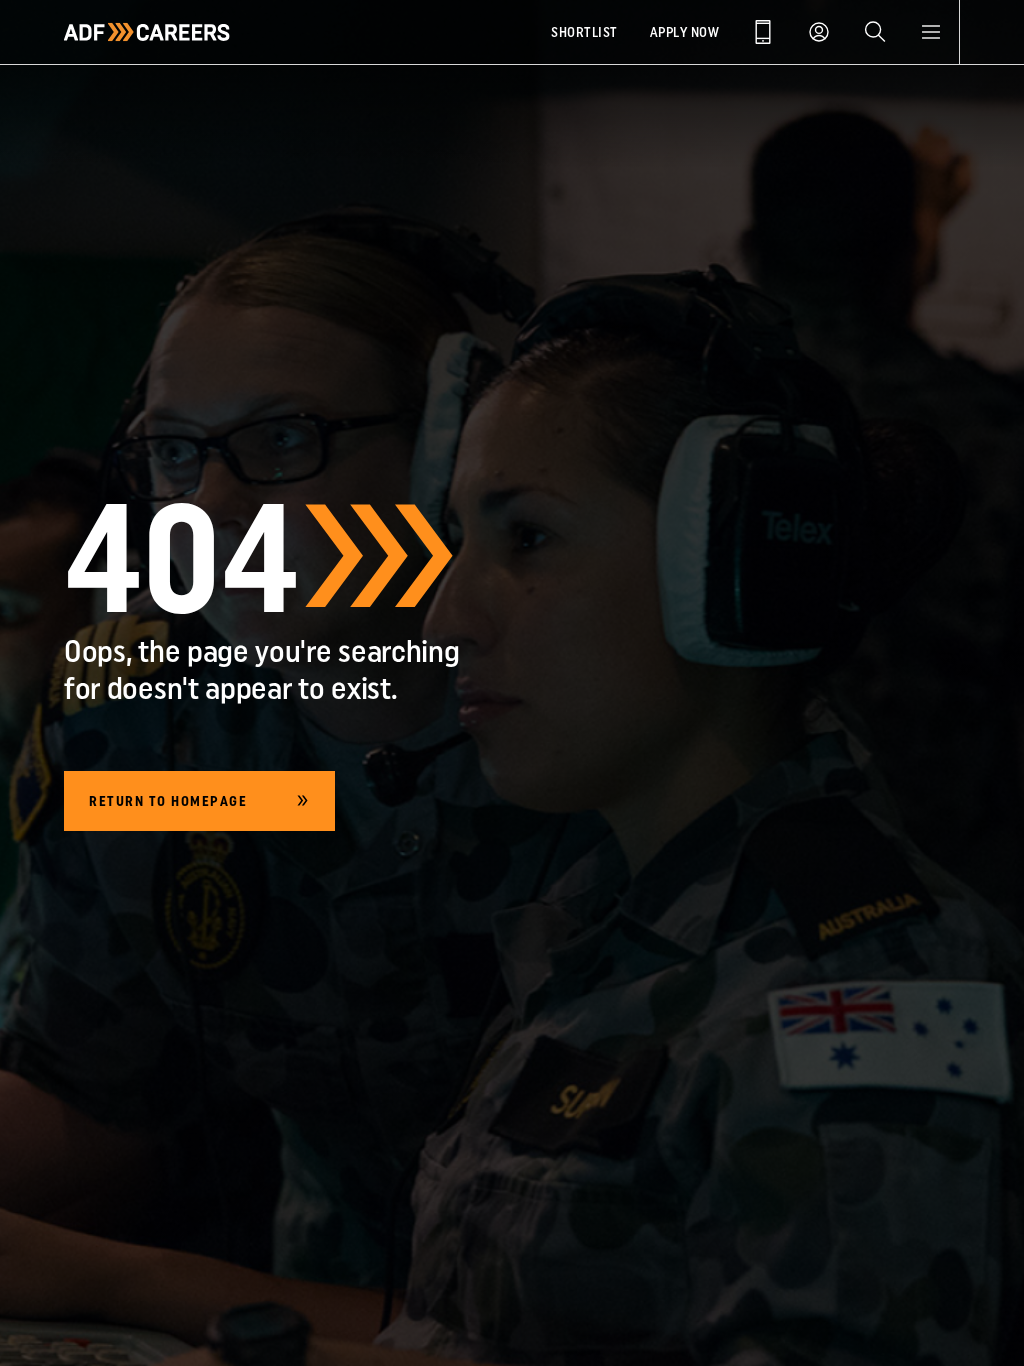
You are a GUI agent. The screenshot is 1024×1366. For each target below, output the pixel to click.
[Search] (875, 32)
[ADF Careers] (147, 32)
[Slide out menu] (931, 32)
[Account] (819, 32)
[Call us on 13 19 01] (763, 32)
